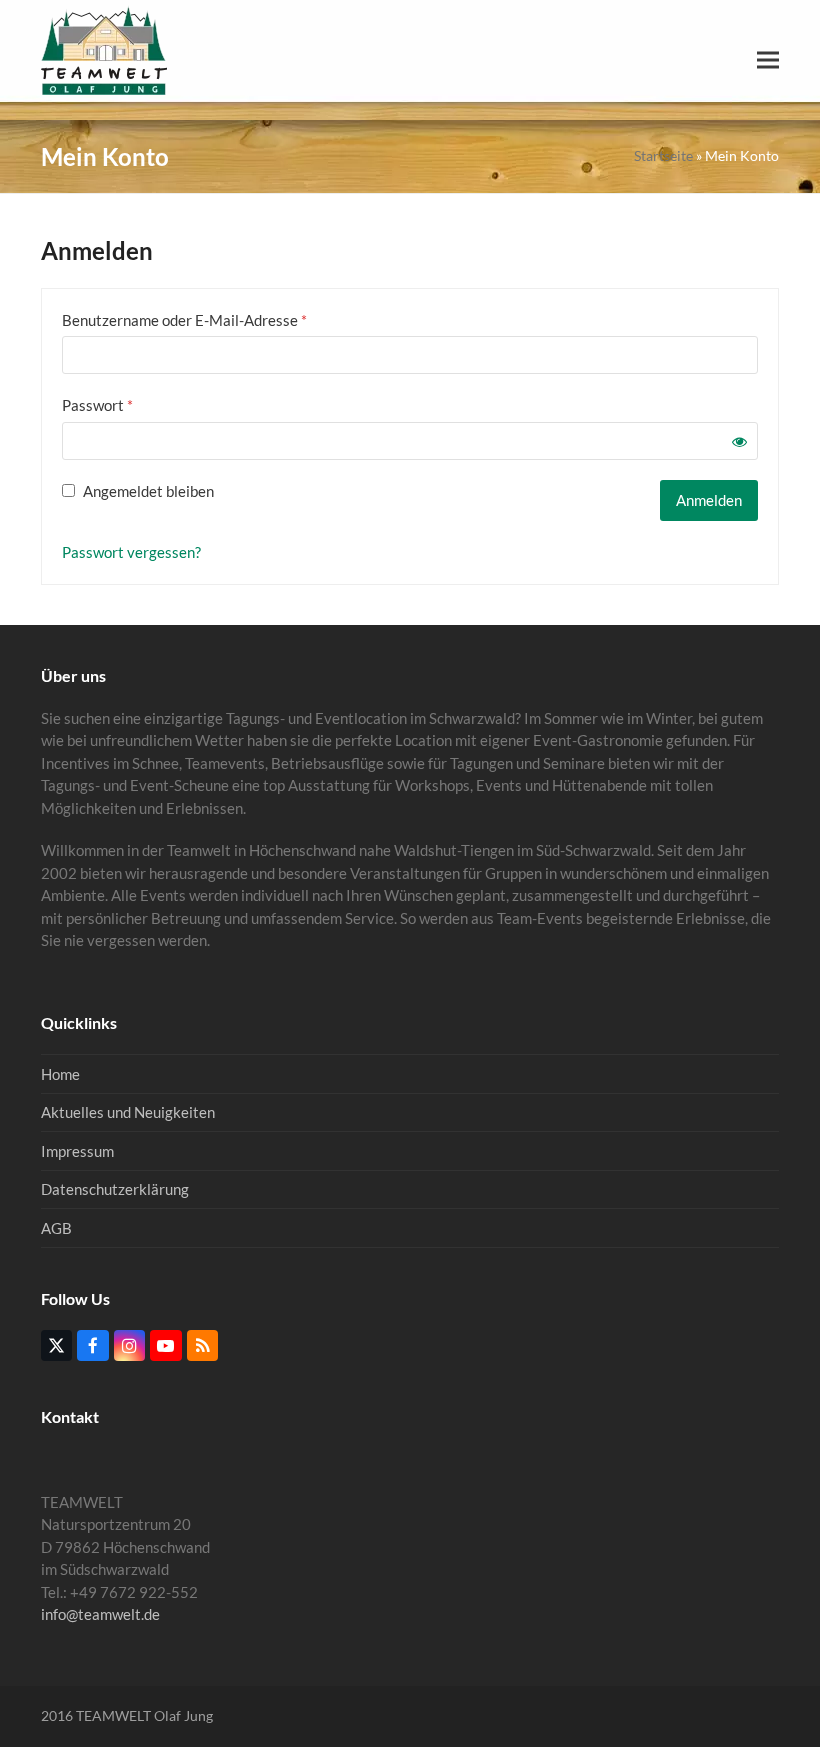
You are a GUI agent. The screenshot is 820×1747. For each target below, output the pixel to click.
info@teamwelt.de (100, 1614)
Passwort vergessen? (131, 552)
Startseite (663, 155)
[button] (768, 60)
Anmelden (709, 500)
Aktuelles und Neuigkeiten (128, 1112)
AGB (56, 1228)
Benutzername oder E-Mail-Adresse (223, 319)
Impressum (77, 1151)
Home (60, 1074)
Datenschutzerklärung (115, 1189)
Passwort (136, 404)
